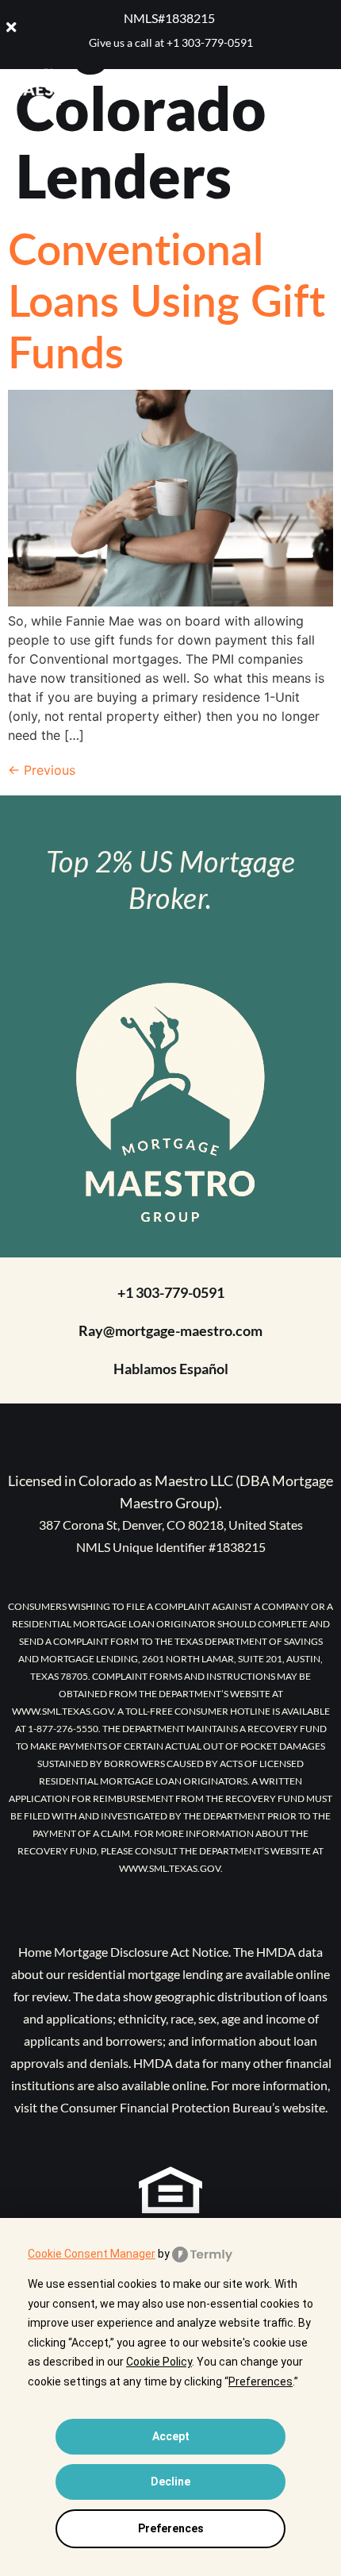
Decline (170, 2482)
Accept (171, 2436)
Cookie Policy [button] (159, 2362)
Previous (42, 770)
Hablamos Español (171, 1369)
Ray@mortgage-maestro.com (170, 1330)
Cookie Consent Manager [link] (92, 2254)
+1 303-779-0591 (210, 42)
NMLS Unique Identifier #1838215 (171, 1547)
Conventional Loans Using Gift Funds (167, 299)
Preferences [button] (261, 2382)
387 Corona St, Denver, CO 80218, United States (171, 1525)
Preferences (171, 2528)
